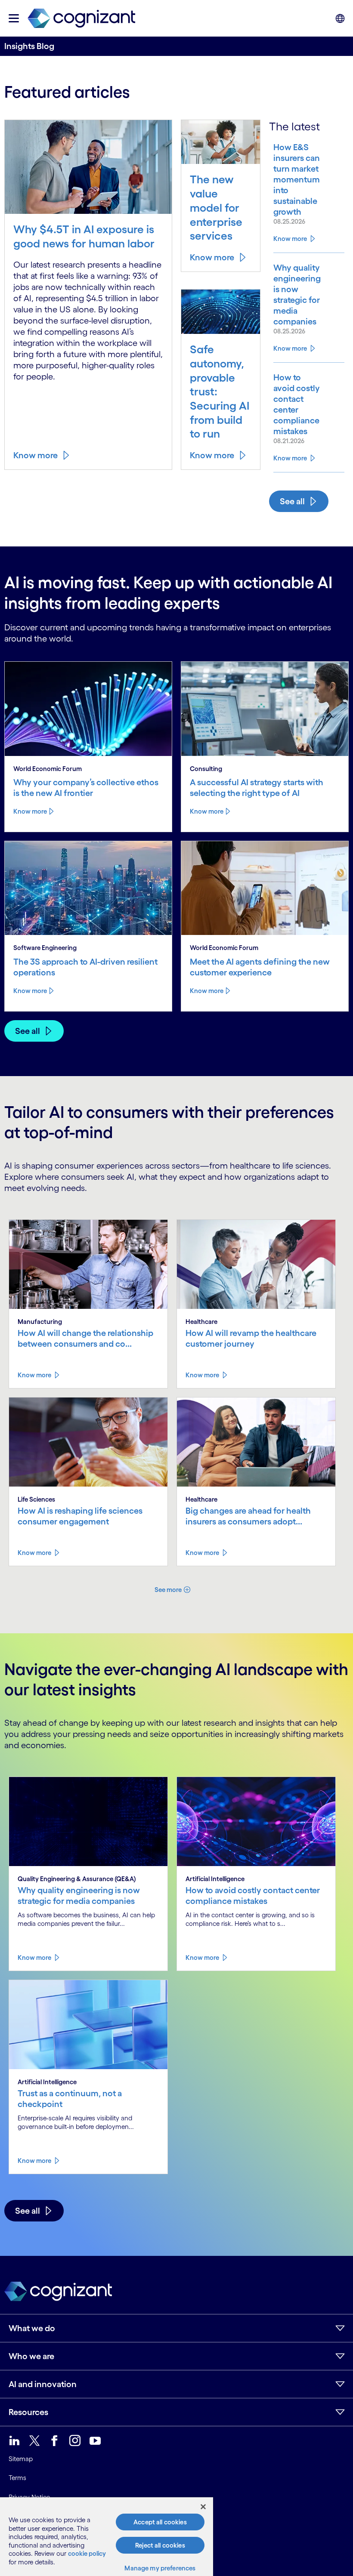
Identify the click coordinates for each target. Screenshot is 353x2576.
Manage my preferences (160, 2568)
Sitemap (21, 2459)
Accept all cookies (160, 2522)
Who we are (31, 2356)
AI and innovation (43, 2384)
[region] (107, 2537)
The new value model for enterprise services (216, 207)
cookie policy (87, 2553)
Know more (36, 455)
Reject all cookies (160, 2545)
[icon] (14, 18)
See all (292, 501)
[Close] (203, 2507)
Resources (28, 2412)
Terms (17, 2478)
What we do (32, 2328)
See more (168, 1590)
